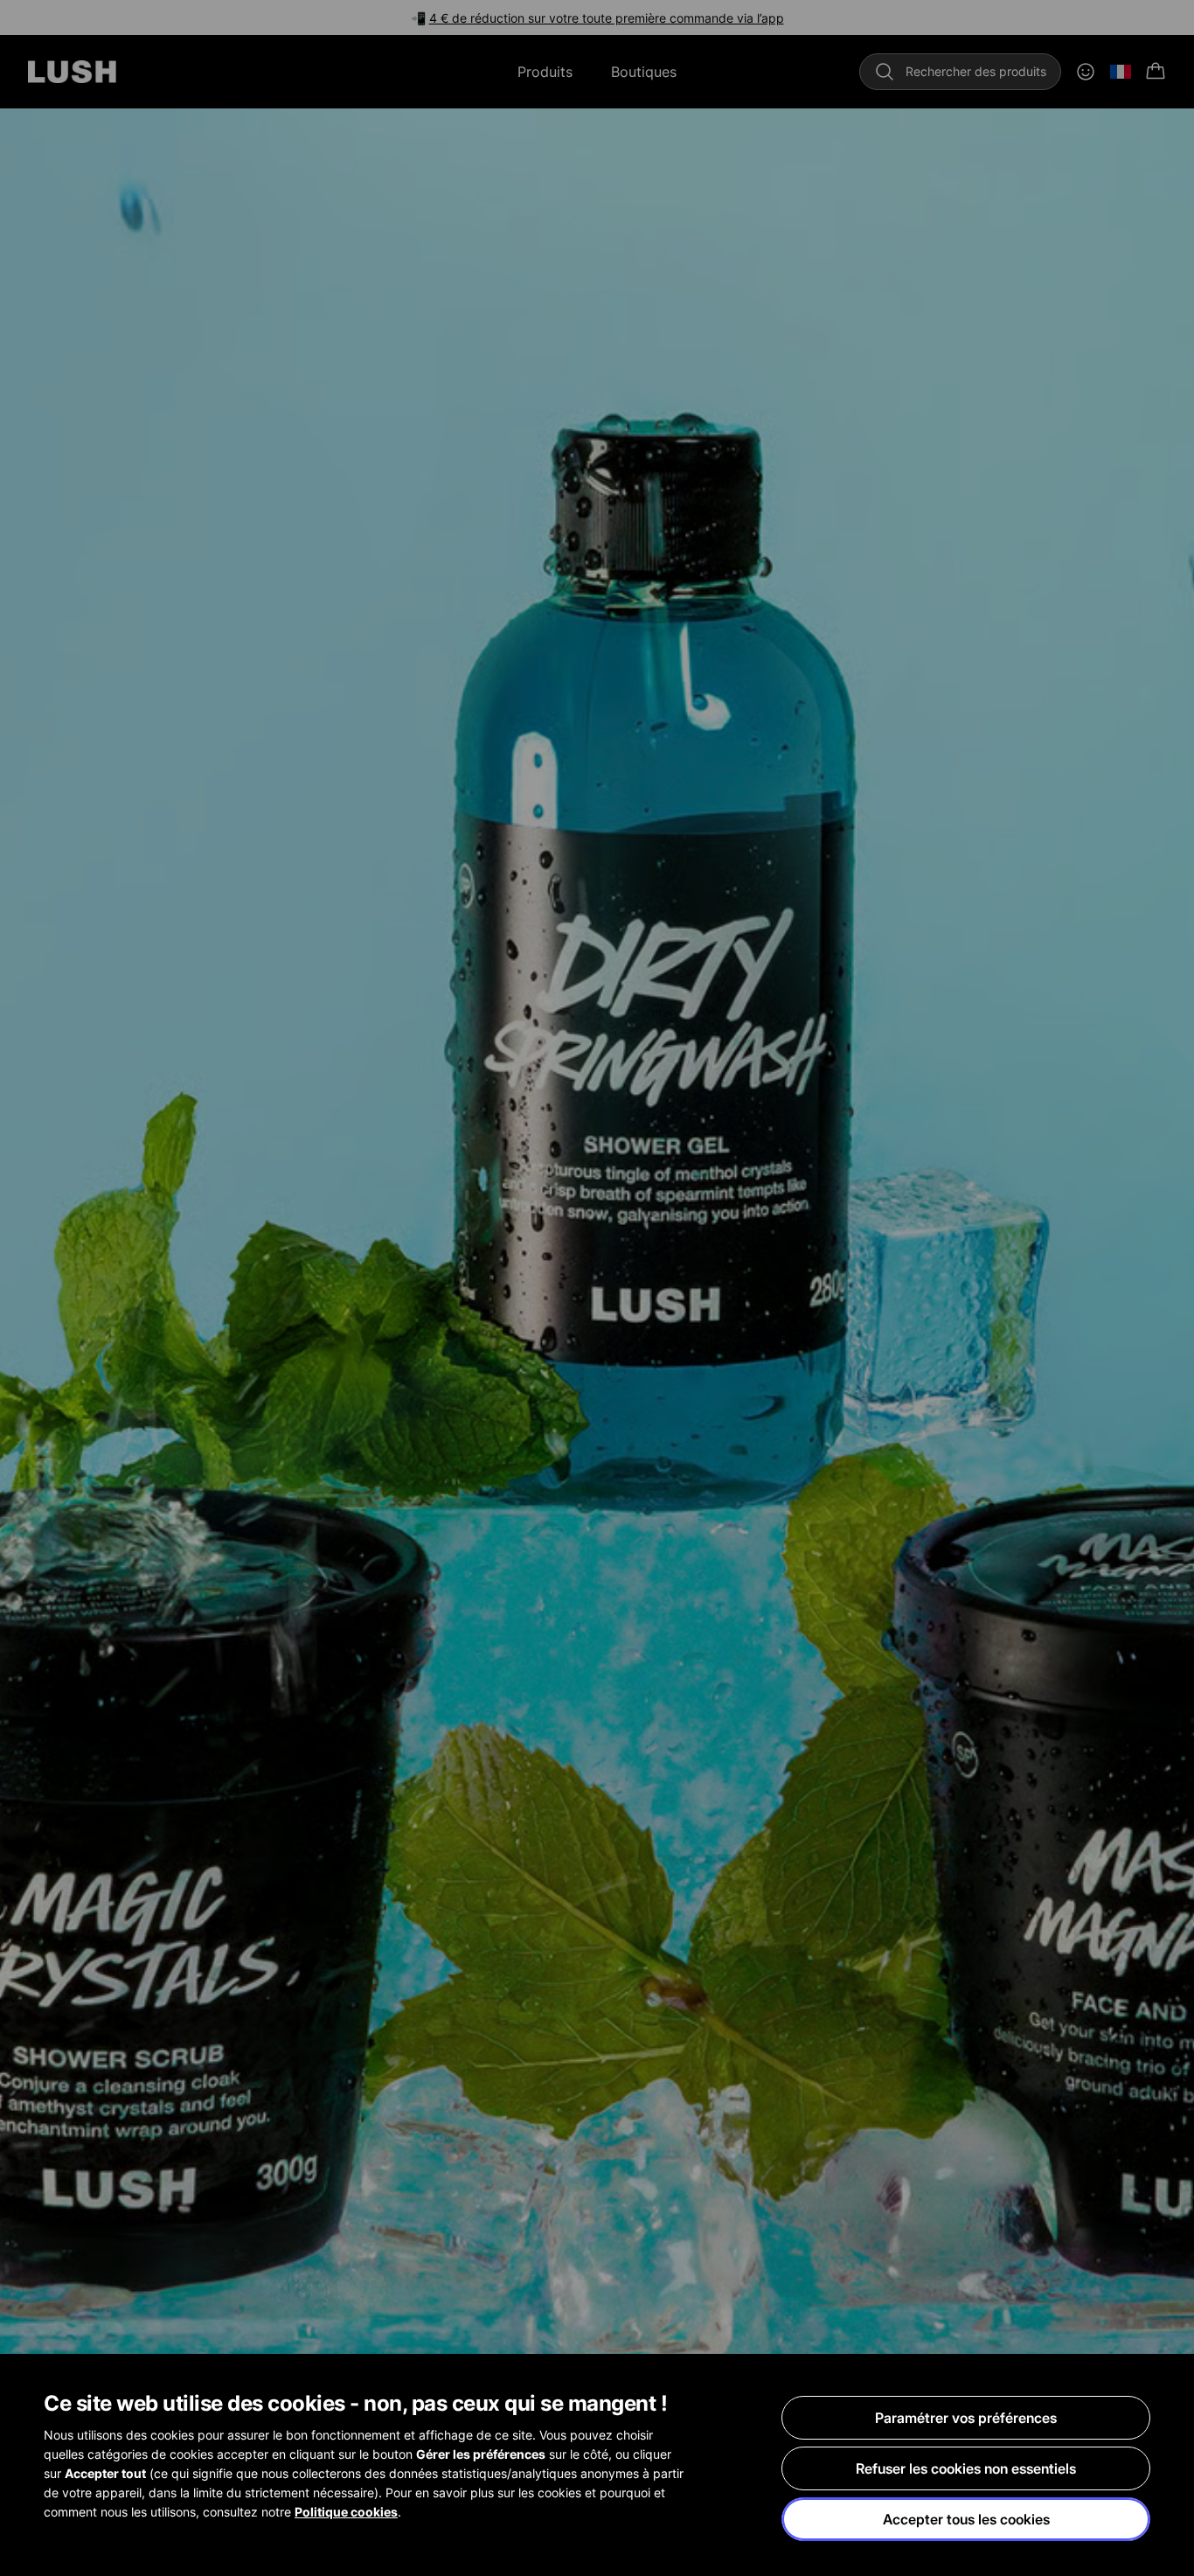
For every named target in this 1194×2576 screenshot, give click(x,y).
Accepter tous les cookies (966, 2519)
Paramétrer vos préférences (966, 2418)
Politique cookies (346, 2512)
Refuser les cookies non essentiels (966, 2468)
